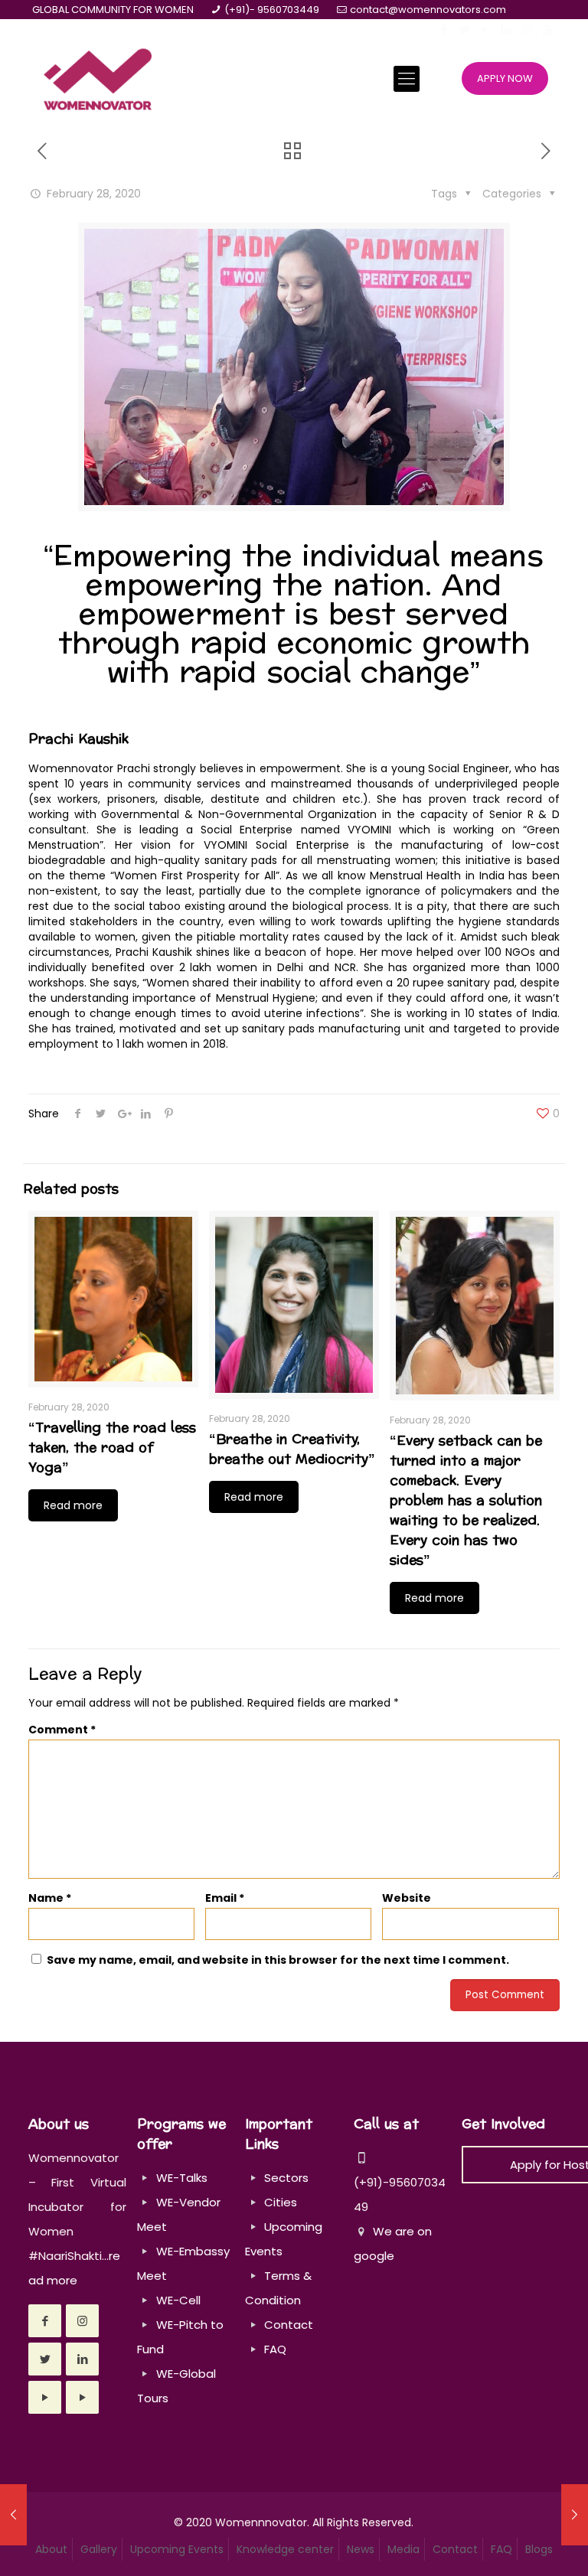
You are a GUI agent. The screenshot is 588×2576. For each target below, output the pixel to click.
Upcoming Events (177, 2549)
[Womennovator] (98, 78)
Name (50, 1898)
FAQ (275, 2349)
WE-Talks (182, 2178)
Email (225, 1898)
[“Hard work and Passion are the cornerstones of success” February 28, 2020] (13, 2515)
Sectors (286, 2178)
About (51, 2549)
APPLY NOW (505, 78)
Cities (281, 2202)
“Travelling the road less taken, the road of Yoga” (112, 1448)
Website (407, 1898)
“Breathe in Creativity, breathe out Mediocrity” (292, 1449)
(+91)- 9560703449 (272, 10)
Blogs (539, 2549)
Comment (62, 1730)
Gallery (99, 2549)
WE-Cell (178, 2300)
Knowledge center (285, 2549)
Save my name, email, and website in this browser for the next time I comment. (278, 1960)
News (361, 2549)
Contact (289, 2325)
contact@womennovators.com (428, 10)
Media (403, 2549)
